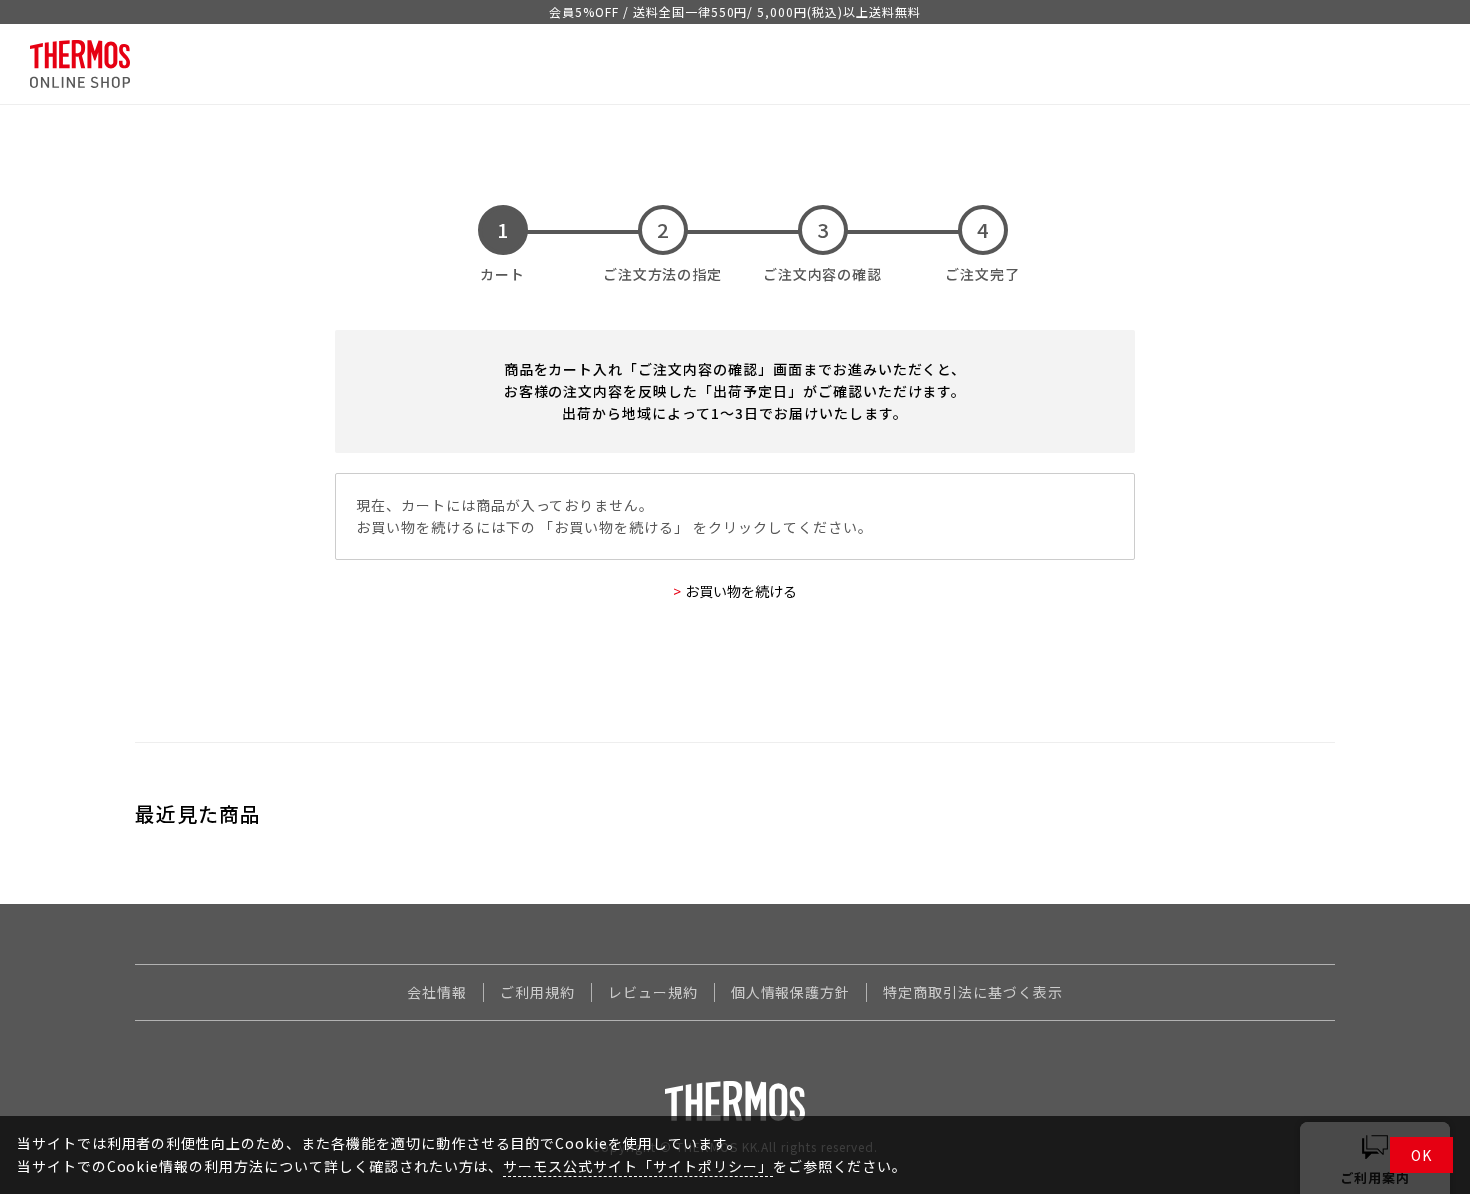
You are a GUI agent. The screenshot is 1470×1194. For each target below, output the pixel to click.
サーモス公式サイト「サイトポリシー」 (637, 1166)
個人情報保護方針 (791, 992)
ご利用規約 (537, 992)
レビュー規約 (653, 992)
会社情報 (437, 992)
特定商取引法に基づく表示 (973, 992)
